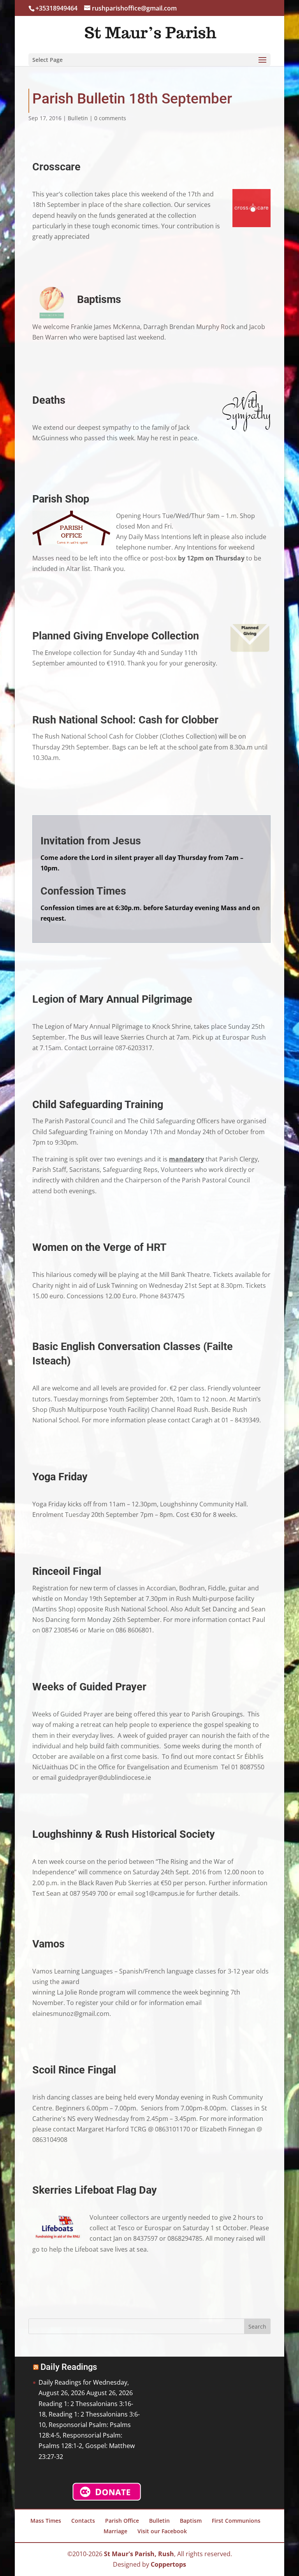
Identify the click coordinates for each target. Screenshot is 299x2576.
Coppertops (168, 2564)
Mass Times (46, 2521)
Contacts (83, 2521)
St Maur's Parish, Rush (139, 2554)
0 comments (110, 118)
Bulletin (78, 118)
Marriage (115, 2531)
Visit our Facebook (162, 2531)
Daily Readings (69, 2367)
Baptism (191, 2521)
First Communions (236, 2521)
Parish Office (122, 2521)
